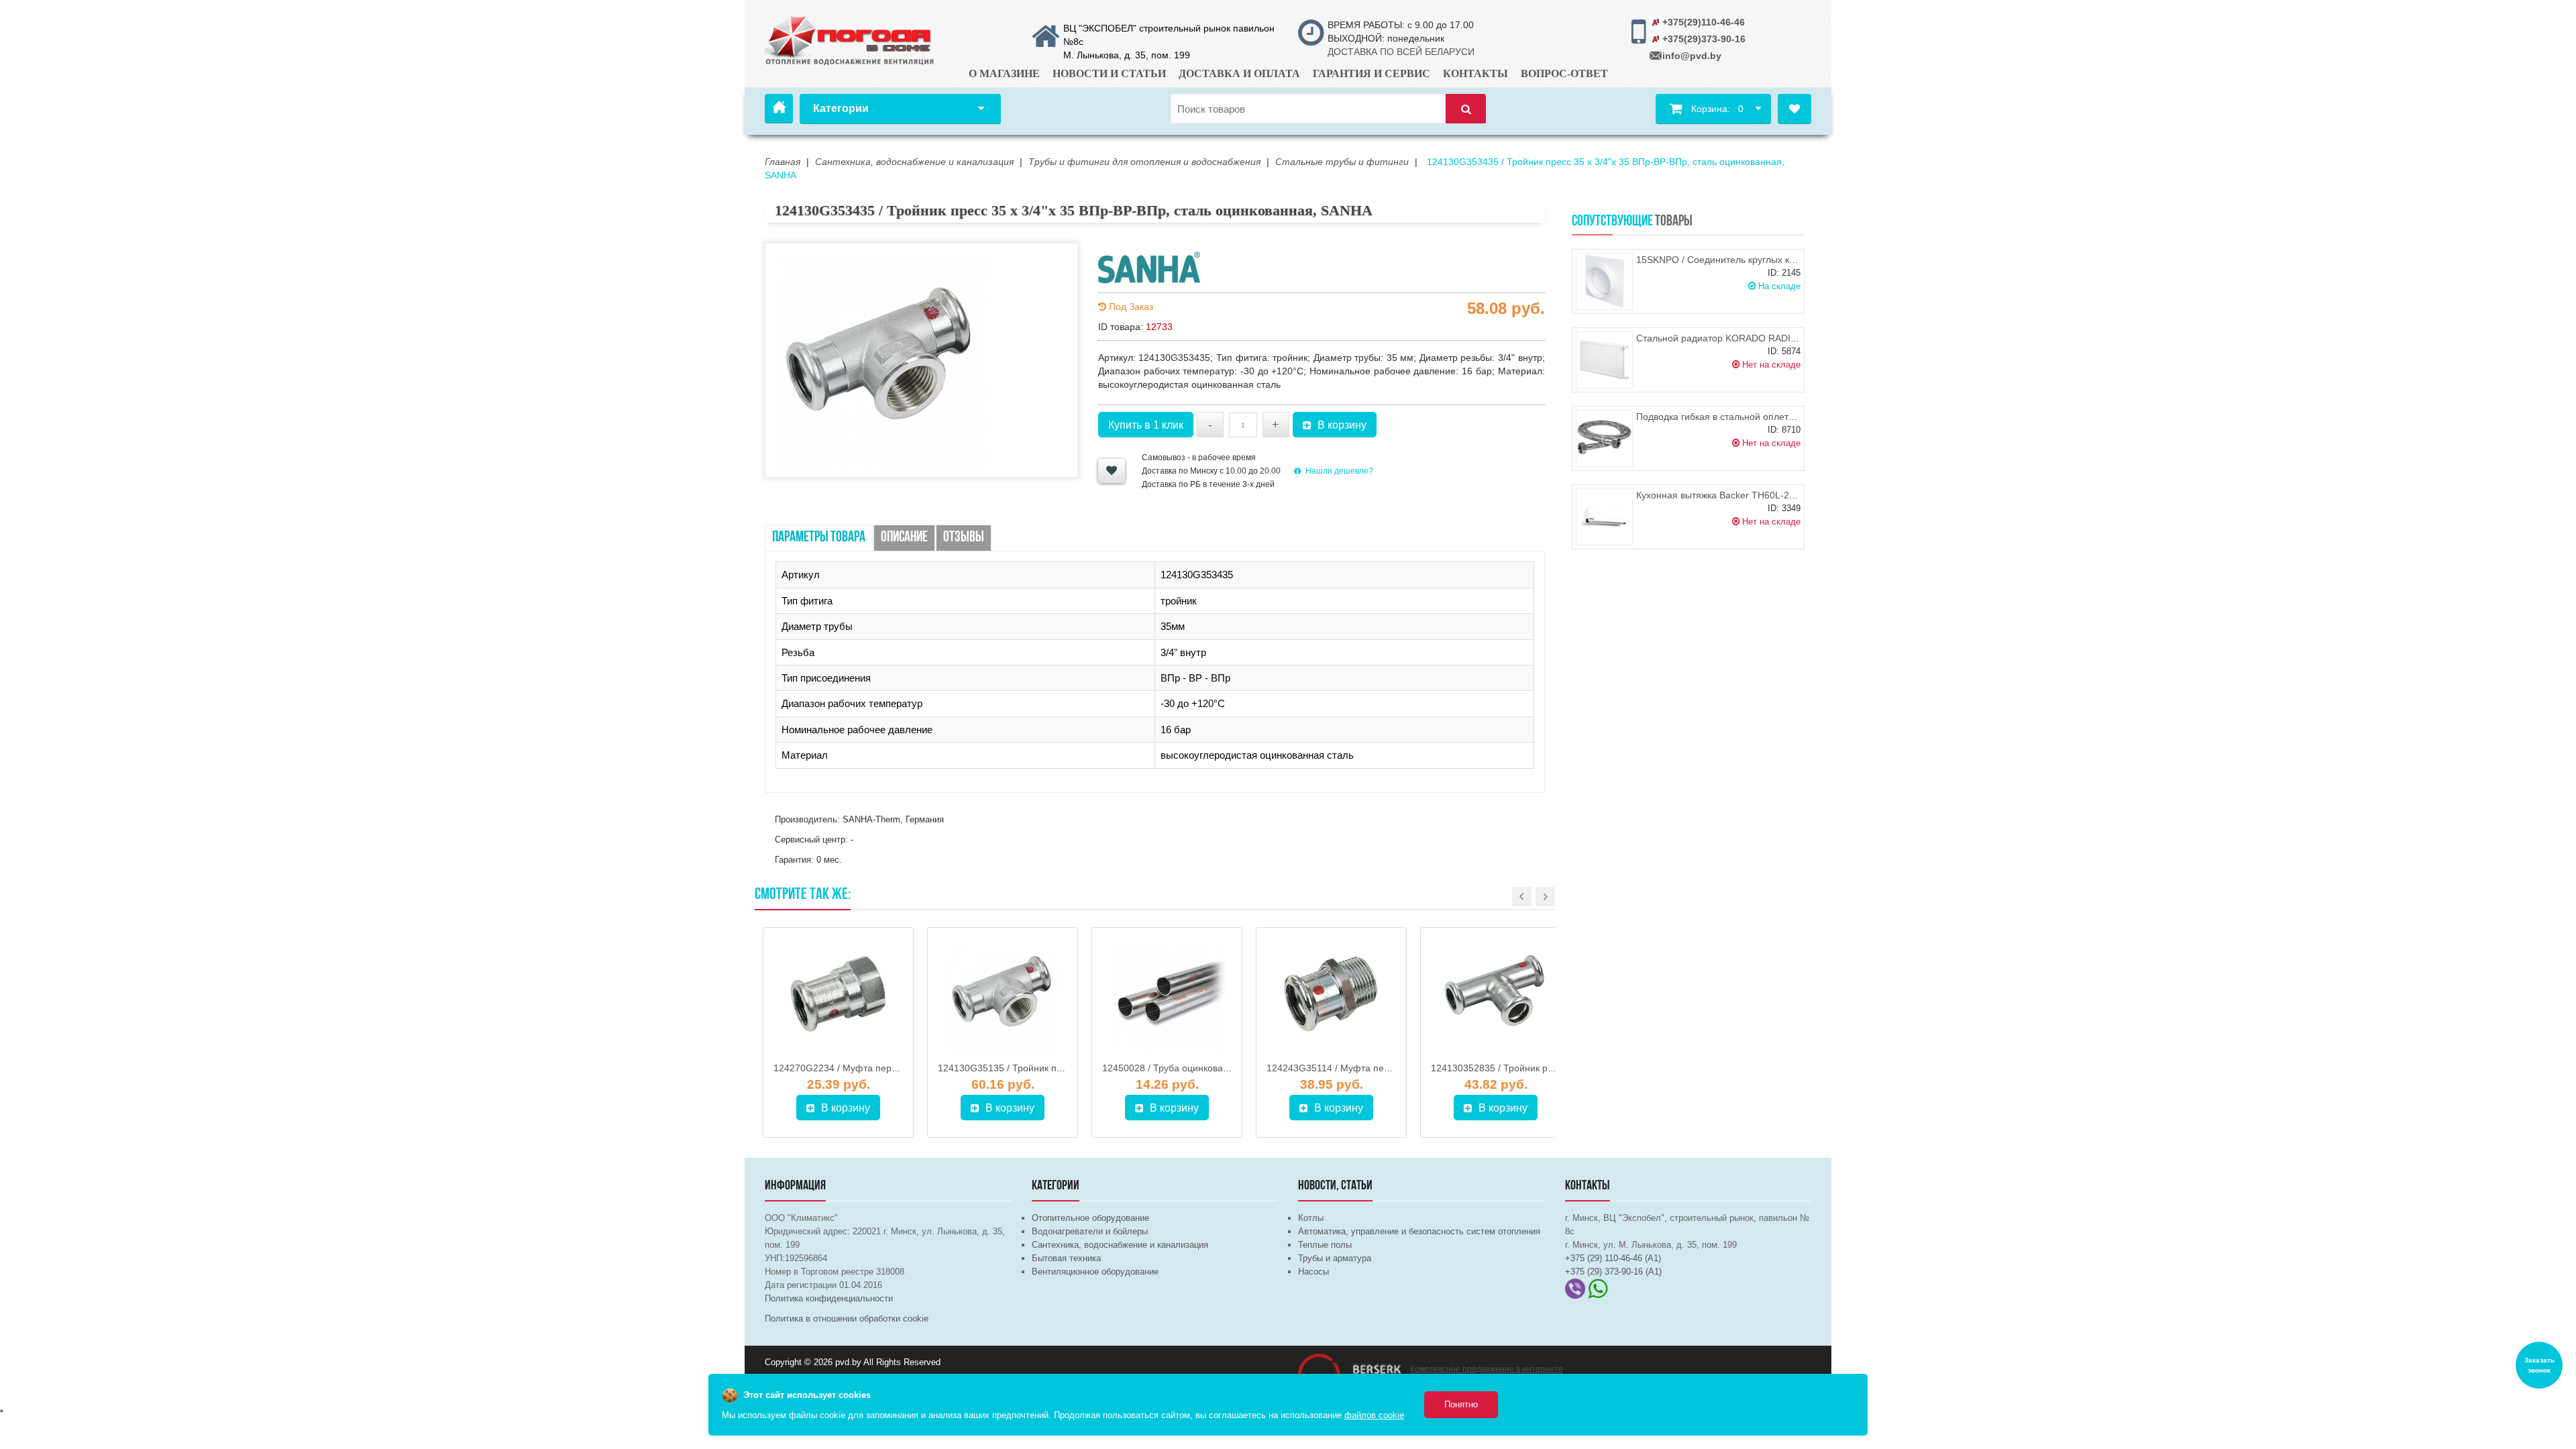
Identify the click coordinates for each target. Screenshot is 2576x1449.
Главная (779, 109)
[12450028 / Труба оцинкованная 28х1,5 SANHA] (1167, 996)
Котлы (1311, 1218)
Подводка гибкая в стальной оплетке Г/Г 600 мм (1742, 417)
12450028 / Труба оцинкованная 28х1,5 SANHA (1206, 1068)
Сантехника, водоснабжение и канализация (1120, 1245)
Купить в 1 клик (1146, 425)
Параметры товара (819, 538)
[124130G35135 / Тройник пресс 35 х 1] (1003, 996)
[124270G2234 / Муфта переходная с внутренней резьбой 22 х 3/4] (838, 996)
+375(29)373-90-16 (1704, 39)
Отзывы (964, 538)
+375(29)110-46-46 (1704, 22)
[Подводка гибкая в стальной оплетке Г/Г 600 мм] (1604, 438)
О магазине (1004, 73)
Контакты (1475, 73)
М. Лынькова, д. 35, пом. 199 (1127, 55)
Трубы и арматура (1335, 1258)
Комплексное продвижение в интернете (1487, 1369)
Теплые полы (1325, 1245)
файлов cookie (1374, 1415)
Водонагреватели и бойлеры (1090, 1231)
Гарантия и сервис (1372, 73)
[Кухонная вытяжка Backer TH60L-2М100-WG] (1604, 517)
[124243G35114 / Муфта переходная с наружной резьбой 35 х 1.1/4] (1331, 996)
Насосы (1313, 1272)
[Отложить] (1112, 471)
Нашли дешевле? (1339, 471)
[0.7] (1, 1411)
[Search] (1466, 109)
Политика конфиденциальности (829, 1298)
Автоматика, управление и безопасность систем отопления (1419, 1231)
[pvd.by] (850, 38)
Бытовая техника (1066, 1258)
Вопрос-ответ (1564, 73)
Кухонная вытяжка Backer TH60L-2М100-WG (1734, 495)
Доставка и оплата (1239, 73)
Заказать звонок (2539, 1365)
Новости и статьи (1109, 73)
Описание (904, 538)
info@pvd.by (1692, 56)
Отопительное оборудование (1090, 1218)
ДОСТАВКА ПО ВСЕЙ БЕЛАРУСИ (1401, 52)
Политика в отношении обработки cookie (847, 1319)
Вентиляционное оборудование (1095, 1272)
